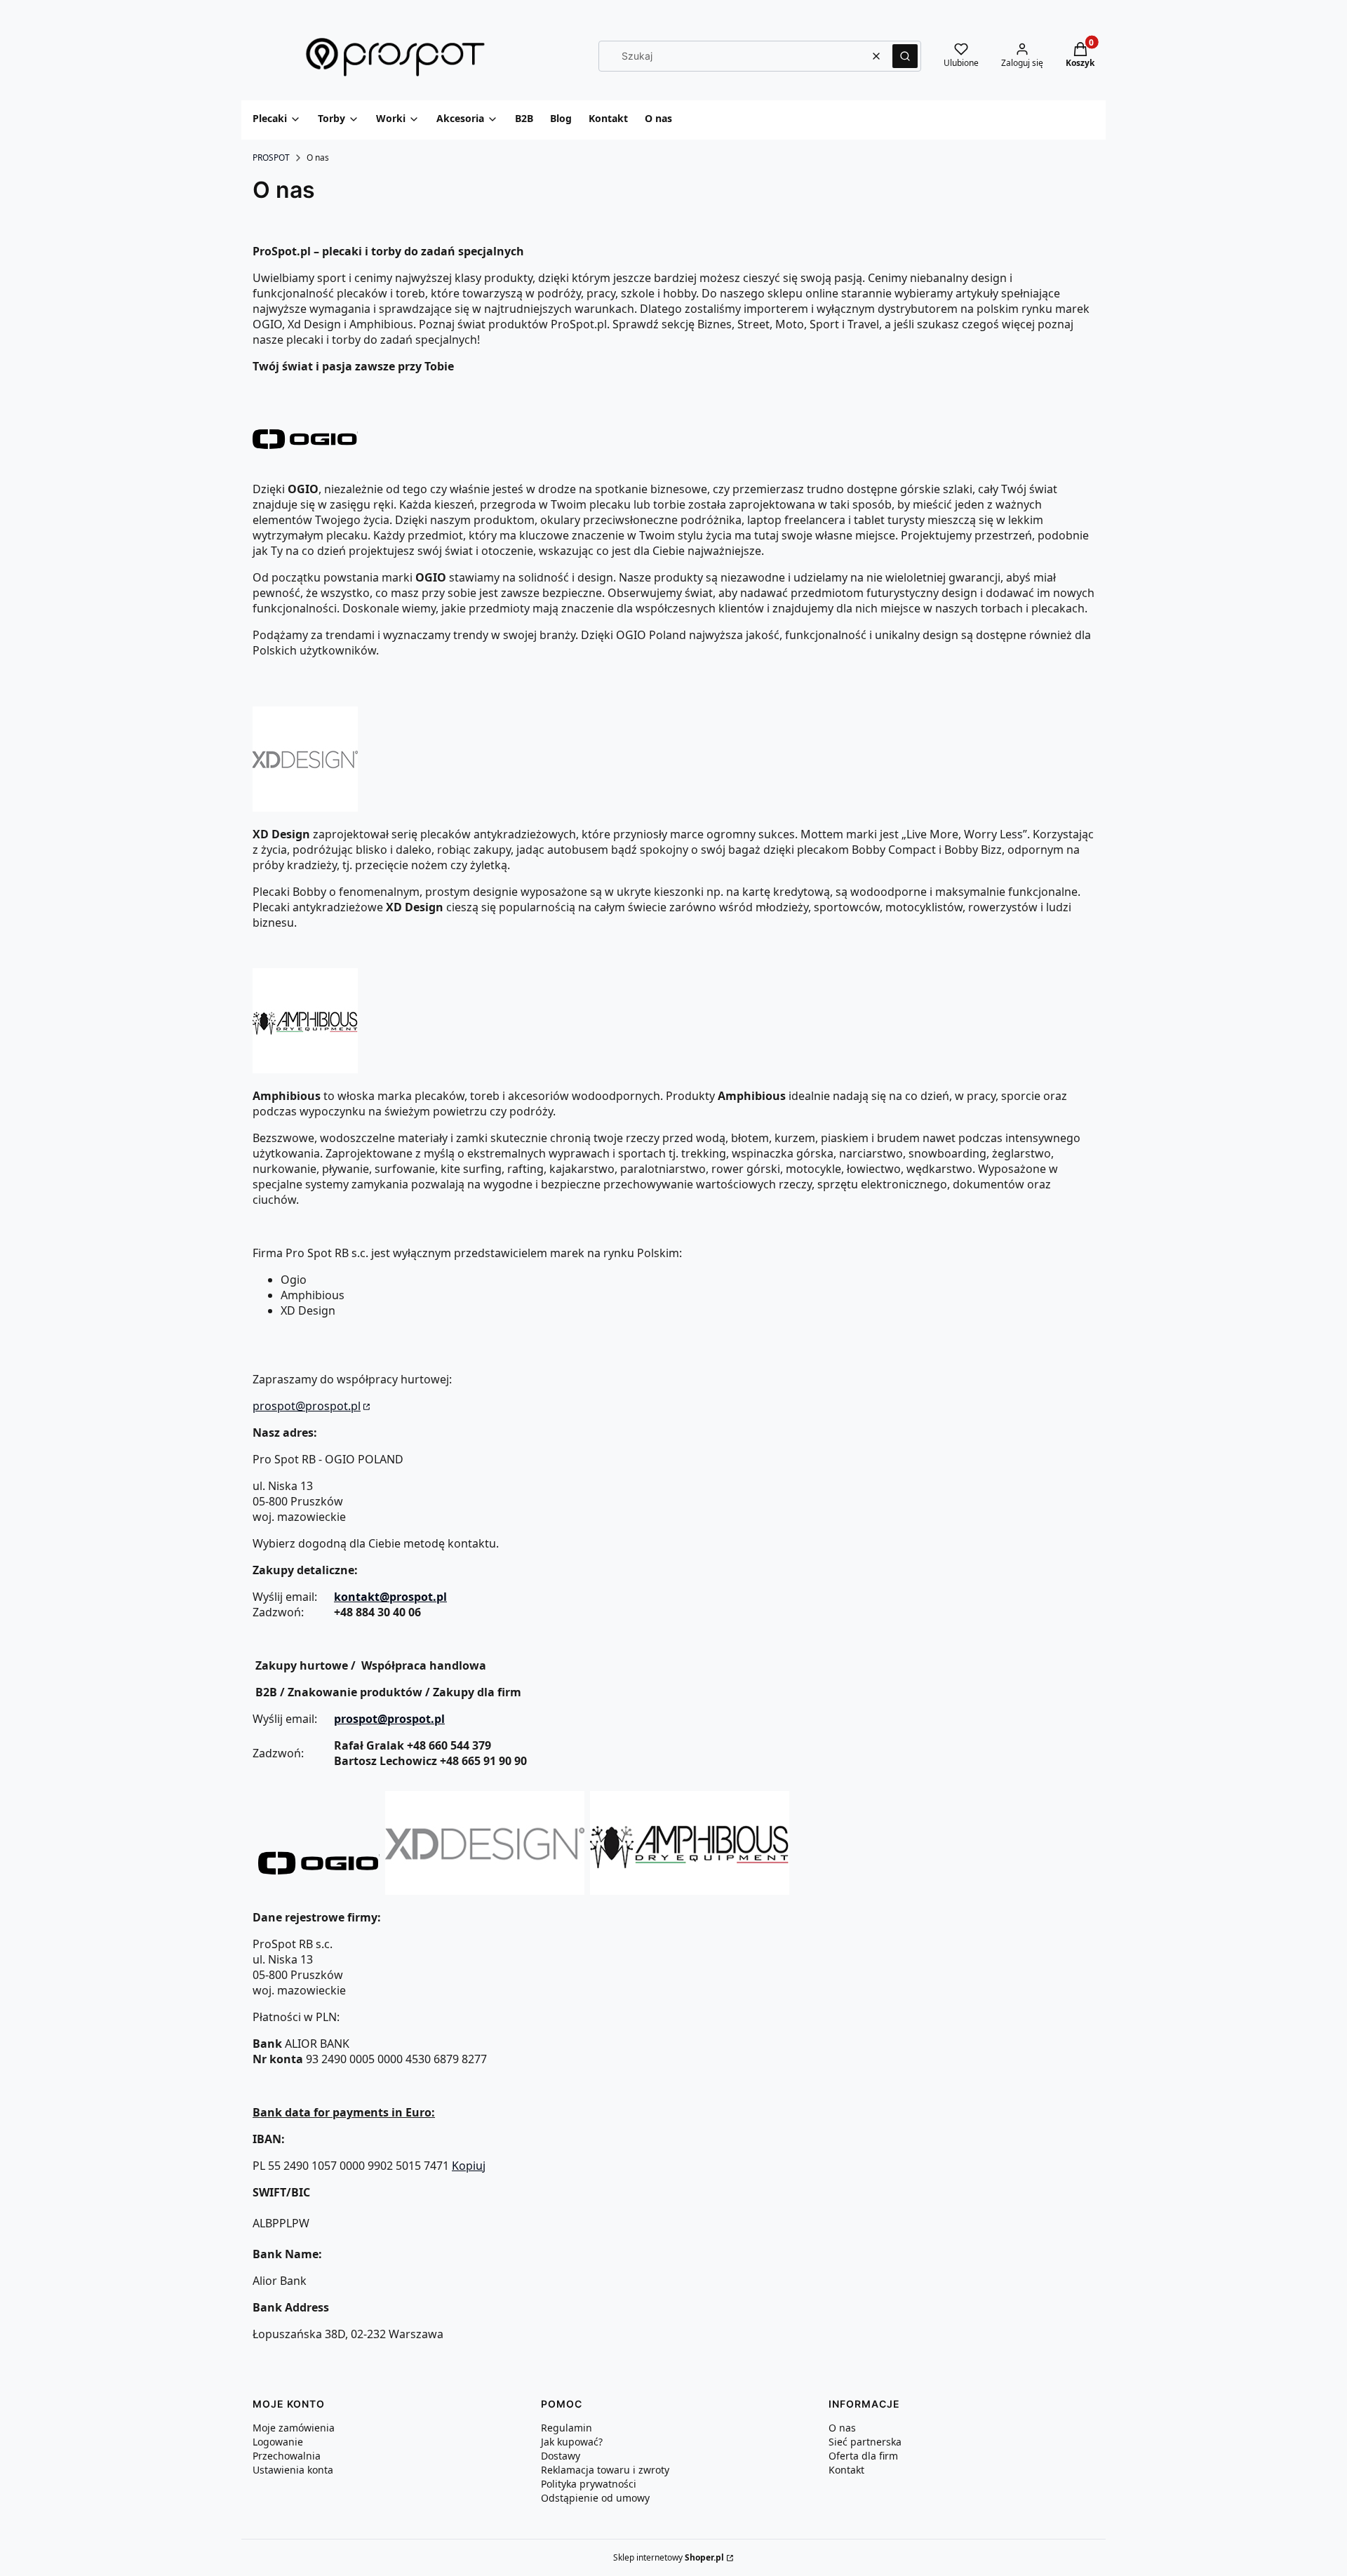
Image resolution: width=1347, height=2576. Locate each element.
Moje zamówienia (294, 2428)
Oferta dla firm (863, 2456)
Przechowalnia (287, 2456)
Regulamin (567, 2428)
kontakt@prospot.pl (390, 1597)
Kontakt (846, 2470)
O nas (842, 2428)
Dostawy (561, 2456)
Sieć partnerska (865, 2442)
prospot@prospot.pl (307, 1406)
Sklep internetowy (669, 2557)
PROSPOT (271, 157)
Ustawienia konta (293, 2470)
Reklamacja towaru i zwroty (605, 2470)
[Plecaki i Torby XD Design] (485, 1891)
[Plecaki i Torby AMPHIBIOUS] (690, 1891)
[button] (905, 56)
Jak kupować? (572, 2442)
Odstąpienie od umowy (595, 2498)
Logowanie (278, 2442)
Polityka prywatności (589, 2484)
